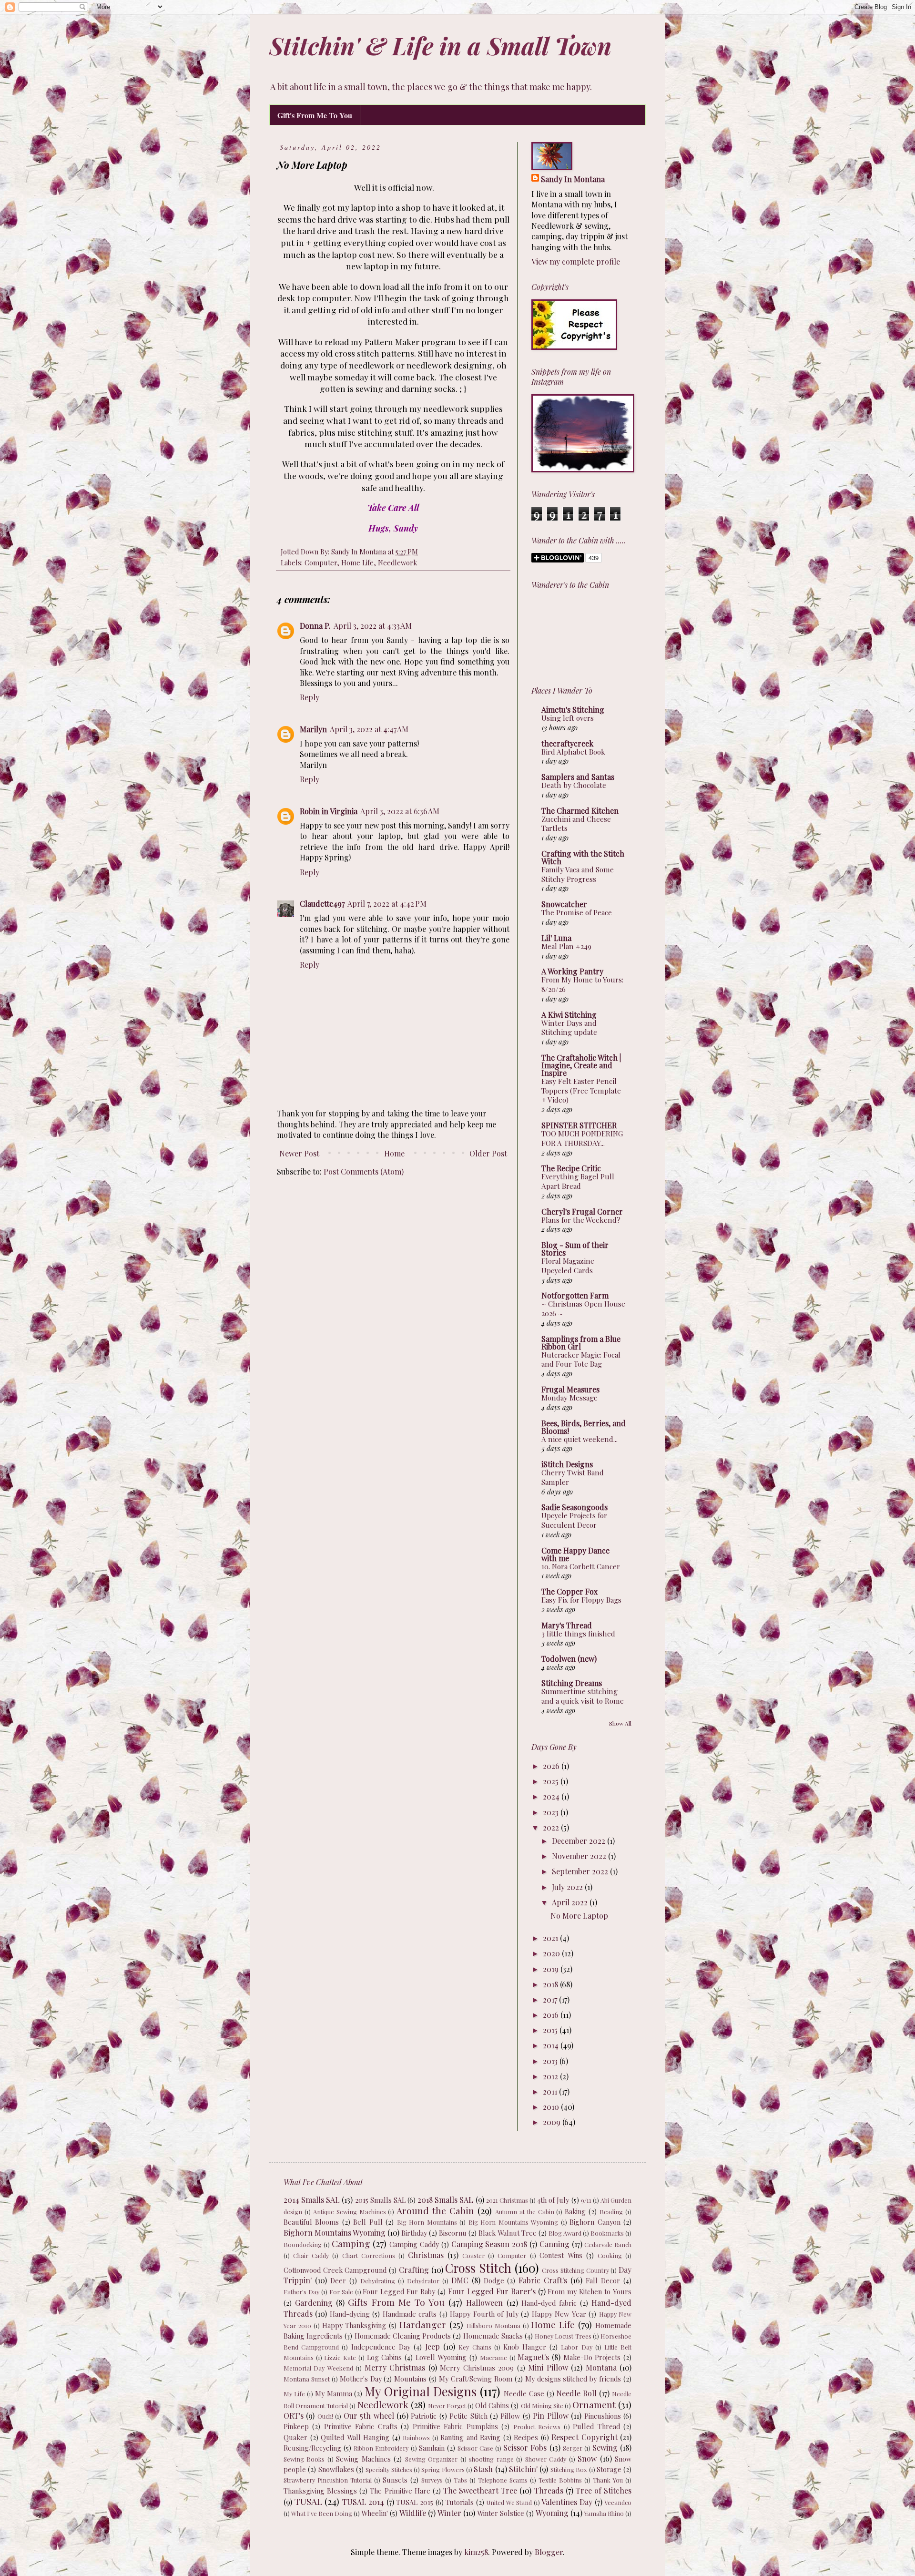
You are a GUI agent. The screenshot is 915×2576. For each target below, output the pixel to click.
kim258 (476, 2552)
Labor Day (576, 2347)
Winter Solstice (501, 2513)
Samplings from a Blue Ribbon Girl (581, 1343)
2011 (551, 2091)
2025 (552, 1781)
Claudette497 (322, 904)
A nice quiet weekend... (579, 1439)
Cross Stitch (478, 2268)
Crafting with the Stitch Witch (583, 857)
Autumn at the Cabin (525, 2212)
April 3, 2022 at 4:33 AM (373, 626)
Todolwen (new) (569, 1659)
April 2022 (571, 1902)
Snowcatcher (564, 904)
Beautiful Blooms (311, 2222)
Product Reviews (537, 2427)
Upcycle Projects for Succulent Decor (574, 1520)
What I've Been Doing (322, 2513)
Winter (449, 2513)
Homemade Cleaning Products (403, 2336)
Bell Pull (368, 2222)
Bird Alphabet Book (573, 752)
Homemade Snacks (493, 2336)
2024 (552, 1796)
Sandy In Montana (573, 179)
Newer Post (299, 1153)
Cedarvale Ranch (608, 2244)
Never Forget (447, 2406)
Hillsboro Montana (493, 2326)
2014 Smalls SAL (312, 2200)
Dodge (494, 2280)
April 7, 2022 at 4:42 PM (387, 904)
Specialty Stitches (389, 2469)
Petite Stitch (468, 2416)
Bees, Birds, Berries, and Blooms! (584, 1427)
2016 (552, 2015)
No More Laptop (579, 1916)
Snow (587, 2458)
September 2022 (581, 1871)
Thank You (608, 2480)
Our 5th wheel (369, 2416)
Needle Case (524, 2393)
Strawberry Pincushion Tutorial (328, 2480)
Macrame (493, 2357)
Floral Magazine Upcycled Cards (568, 1266)
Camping (351, 2243)
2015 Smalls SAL (380, 2200)
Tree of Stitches (604, 2490)
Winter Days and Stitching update (569, 1028)
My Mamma (334, 2393)
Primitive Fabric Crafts (361, 2426)
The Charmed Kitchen (580, 811)
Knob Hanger (525, 2347)
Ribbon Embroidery (381, 2448)
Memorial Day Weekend (318, 2368)
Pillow (510, 2416)
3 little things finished (578, 1634)
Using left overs (568, 718)
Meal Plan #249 (566, 946)
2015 (551, 2030)
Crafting (414, 2270)
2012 (551, 2076)
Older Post (488, 1153)
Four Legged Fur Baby (399, 2291)
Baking (575, 2211)
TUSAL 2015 (415, 2502)
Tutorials (460, 2502)
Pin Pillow (550, 2416)
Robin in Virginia (329, 811)
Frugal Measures (570, 1389)
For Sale (341, 2292)
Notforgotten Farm (575, 1295)
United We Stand (509, 2502)
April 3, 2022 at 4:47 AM (369, 729)
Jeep (432, 2346)
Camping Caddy (414, 2244)
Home (394, 1153)
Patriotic (424, 2416)
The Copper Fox (569, 1591)
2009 (553, 2122)
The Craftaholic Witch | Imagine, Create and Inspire (581, 1065)
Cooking (610, 2255)
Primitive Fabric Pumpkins (455, 2426)
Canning (554, 2244)
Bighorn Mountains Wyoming (335, 2233)
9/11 (586, 2200)
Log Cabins (385, 2357)
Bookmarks (607, 2233)
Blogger (549, 2552)
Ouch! (325, 2416)
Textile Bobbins (560, 2480)
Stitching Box (569, 2469)
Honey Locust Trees (563, 2336)
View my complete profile (576, 261)
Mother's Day (361, 2379)
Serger (573, 2448)
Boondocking (303, 2244)
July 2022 (568, 1887)
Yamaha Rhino (604, 2513)
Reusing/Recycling (312, 2448)
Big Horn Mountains (427, 2222)
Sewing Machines (363, 2459)
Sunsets (395, 2480)
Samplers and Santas (578, 777)
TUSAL (308, 2501)
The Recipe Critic (571, 1168)
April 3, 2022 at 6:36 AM (400, 811)
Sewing (605, 2448)
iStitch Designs (567, 1464)
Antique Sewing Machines (350, 2212)
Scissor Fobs (525, 2448)
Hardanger (423, 2324)
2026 (552, 1766)
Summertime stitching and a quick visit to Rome (583, 1696)
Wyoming (552, 2513)
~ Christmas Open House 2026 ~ (583, 1308)
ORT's (294, 2416)
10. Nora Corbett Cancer (581, 1566)
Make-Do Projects (592, 2357)
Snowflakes (336, 2469)
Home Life (357, 562)
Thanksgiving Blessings (320, 2491)
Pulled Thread (596, 2426)
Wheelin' (375, 2513)
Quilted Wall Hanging (355, 2437)
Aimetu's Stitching (573, 710)
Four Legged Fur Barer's (492, 2291)
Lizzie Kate (340, 2357)
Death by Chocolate (574, 785)
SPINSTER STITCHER (579, 1125)
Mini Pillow (548, 2367)
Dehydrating (378, 2281)
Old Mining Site (542, 2406)
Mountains (410, 2379)
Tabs (460, 2480)
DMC (460, 2280)
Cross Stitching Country (575, 2270)
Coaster (473, 2255)
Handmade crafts (410, 2314)
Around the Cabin (435, 2210)
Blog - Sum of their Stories (575, 1249)
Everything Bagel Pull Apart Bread (578, 1181)
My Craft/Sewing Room (476, 2379)
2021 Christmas (507, 2200)
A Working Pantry (572, 971)
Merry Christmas (395, 2367)
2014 (552, 2045)
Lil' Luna (556, 938)
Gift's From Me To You (315, 115)
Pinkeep (296, 2426)
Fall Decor (603, 2280)
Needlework (397, 562)
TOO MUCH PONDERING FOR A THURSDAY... (582, 1138)
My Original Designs (421, 2391)
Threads (549, 2490)
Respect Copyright (585, 2437)
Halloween (484, 2303)
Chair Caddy (311, 2255)
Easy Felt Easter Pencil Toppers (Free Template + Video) (581, 1091)
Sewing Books (304, 2459)
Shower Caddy (546, 2459)
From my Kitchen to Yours (590, 2291)
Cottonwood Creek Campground (335, 2270)
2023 (552, 1812)
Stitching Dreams (572, 1683)
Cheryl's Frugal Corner (582, 1211)
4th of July (553, 2200)
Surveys (432, 2480)
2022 (552, 1827)
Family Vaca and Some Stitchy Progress (578, 874)
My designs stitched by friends (573, 2379)
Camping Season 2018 (489, 2244)
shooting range (491, 2459)
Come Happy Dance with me (575, 1554)
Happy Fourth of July (484, 2314)
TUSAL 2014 (363, 2502)
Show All (620, 1723)
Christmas (426, 2255)
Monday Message (569, 1398)
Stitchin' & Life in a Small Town (440, 46)
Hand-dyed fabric (549, 2303)
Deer (338, 2280)
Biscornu (453, 2233)
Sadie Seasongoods (574, 1507)
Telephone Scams (503, 2480)
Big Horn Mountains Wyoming (513, 2222)
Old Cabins (492, 2405)
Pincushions (603, 2416)
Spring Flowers (443, 2469)
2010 (552, 2107)
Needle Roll (576, 2393)
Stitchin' (523, 2469)
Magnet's (533, 2357)
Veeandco (618, 2502)
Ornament (594, 2404)
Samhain (432, 2448)
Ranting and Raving (470, 2437)
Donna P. (315, 626)
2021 (551, 1938)
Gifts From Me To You (396, 2302)
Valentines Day (567, 2502)
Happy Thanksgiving (354, 2325)
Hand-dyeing (350, 2314)
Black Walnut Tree (508, 2233)
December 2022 (579, 1841)
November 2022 (580, 1856)
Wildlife (413, 2513)
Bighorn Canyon (595, 2222)
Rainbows (416, 2438)
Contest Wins (561, 2255)
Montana (601, 2367)
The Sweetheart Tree (480, 2490)
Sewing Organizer (431, 2459)
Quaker (295, 2437)
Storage (609, 2469)
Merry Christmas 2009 (477, 2368)
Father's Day (301, 2292)
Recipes (526, 2437)
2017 (551, 1999)
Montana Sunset (307, 2379)
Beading (611, 2212)
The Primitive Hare (400, 2491)
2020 (552, 1953)
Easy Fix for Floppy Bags (581, 1600)
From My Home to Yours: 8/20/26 (582, 984)
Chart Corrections (369, 2255)
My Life (294, 2394)
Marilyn (313, 729)
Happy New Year (559, 2314)
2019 (552, 1969)
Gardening (314, 2303)
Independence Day (381, 2347)
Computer (321, 562)
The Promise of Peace (577, 912)
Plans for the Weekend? (581, 1220)
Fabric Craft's (543, 2280)
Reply (310, 697)
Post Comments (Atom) (364, 1171)
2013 (551, 2061)
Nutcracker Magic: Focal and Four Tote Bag (581, 1360)
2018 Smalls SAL (445, 2200)
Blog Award (565, 2233)
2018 (551, 1984)
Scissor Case (475, 2448)
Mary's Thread (567, 1625)
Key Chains (475, 2347)
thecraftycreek (567, 743)
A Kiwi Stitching (569, 1015)
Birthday (414, 2233)
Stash (483, 2469)
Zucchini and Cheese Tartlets (576, 824)
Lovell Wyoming (441, 2357)
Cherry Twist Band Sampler (573, 1477)
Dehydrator (423, 2281)
